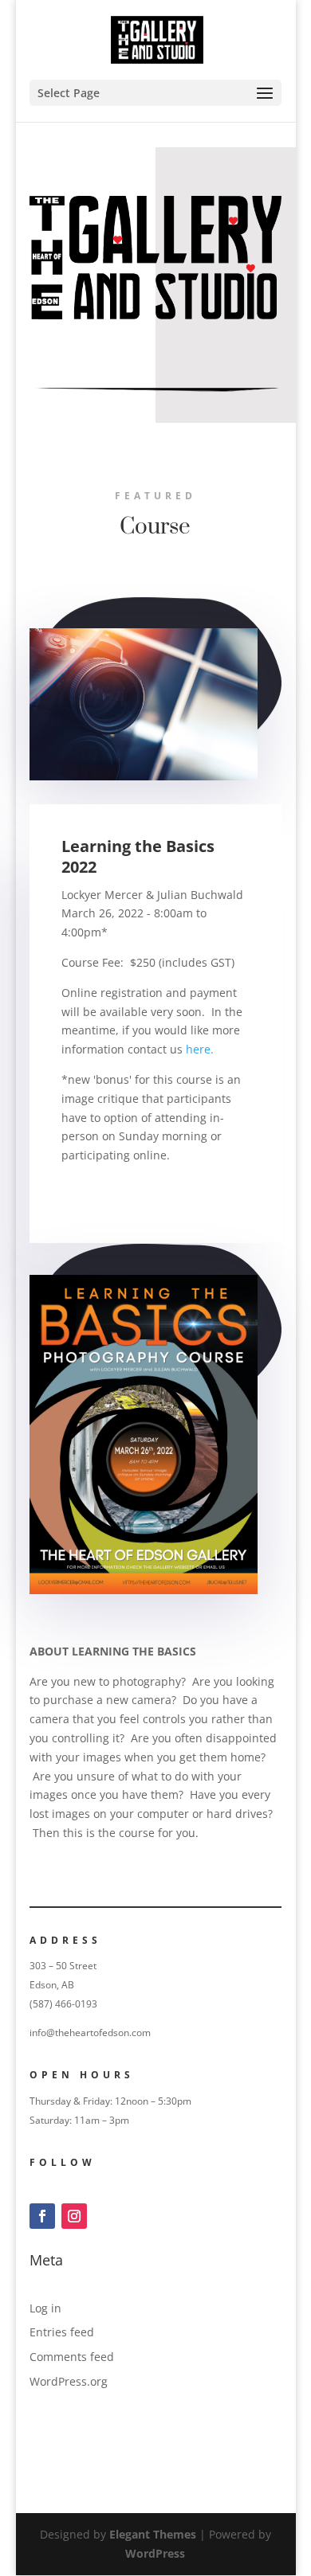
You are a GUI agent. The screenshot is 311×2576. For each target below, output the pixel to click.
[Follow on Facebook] (42, 2216)
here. (200, 1049)
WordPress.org (69, 2381)
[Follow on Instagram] (74, 2216)
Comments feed (72, 2357)
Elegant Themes (153, 2534)
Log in (45, 2308)
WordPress (155, 2553)
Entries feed (62, 2332)
